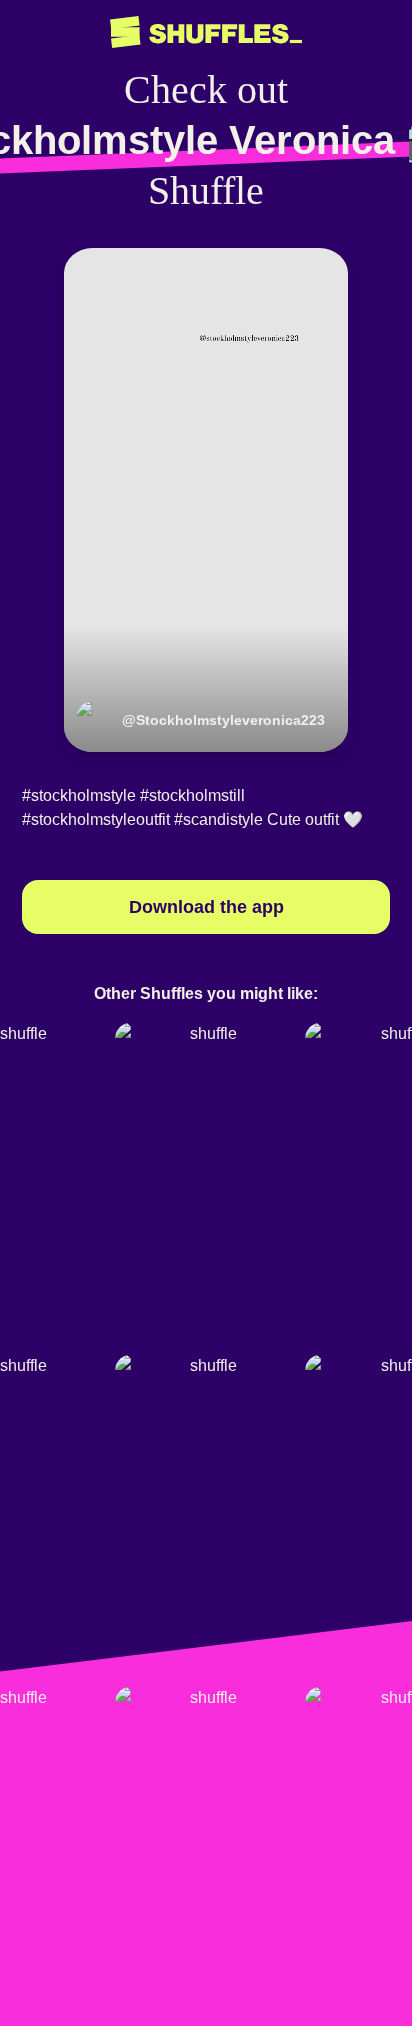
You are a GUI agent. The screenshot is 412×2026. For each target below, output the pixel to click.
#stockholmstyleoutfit (96, 819)
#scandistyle (218, 819)
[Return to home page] (206, 32)
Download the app (206, 907)
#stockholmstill (192, 795)
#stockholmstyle (79, 795)
